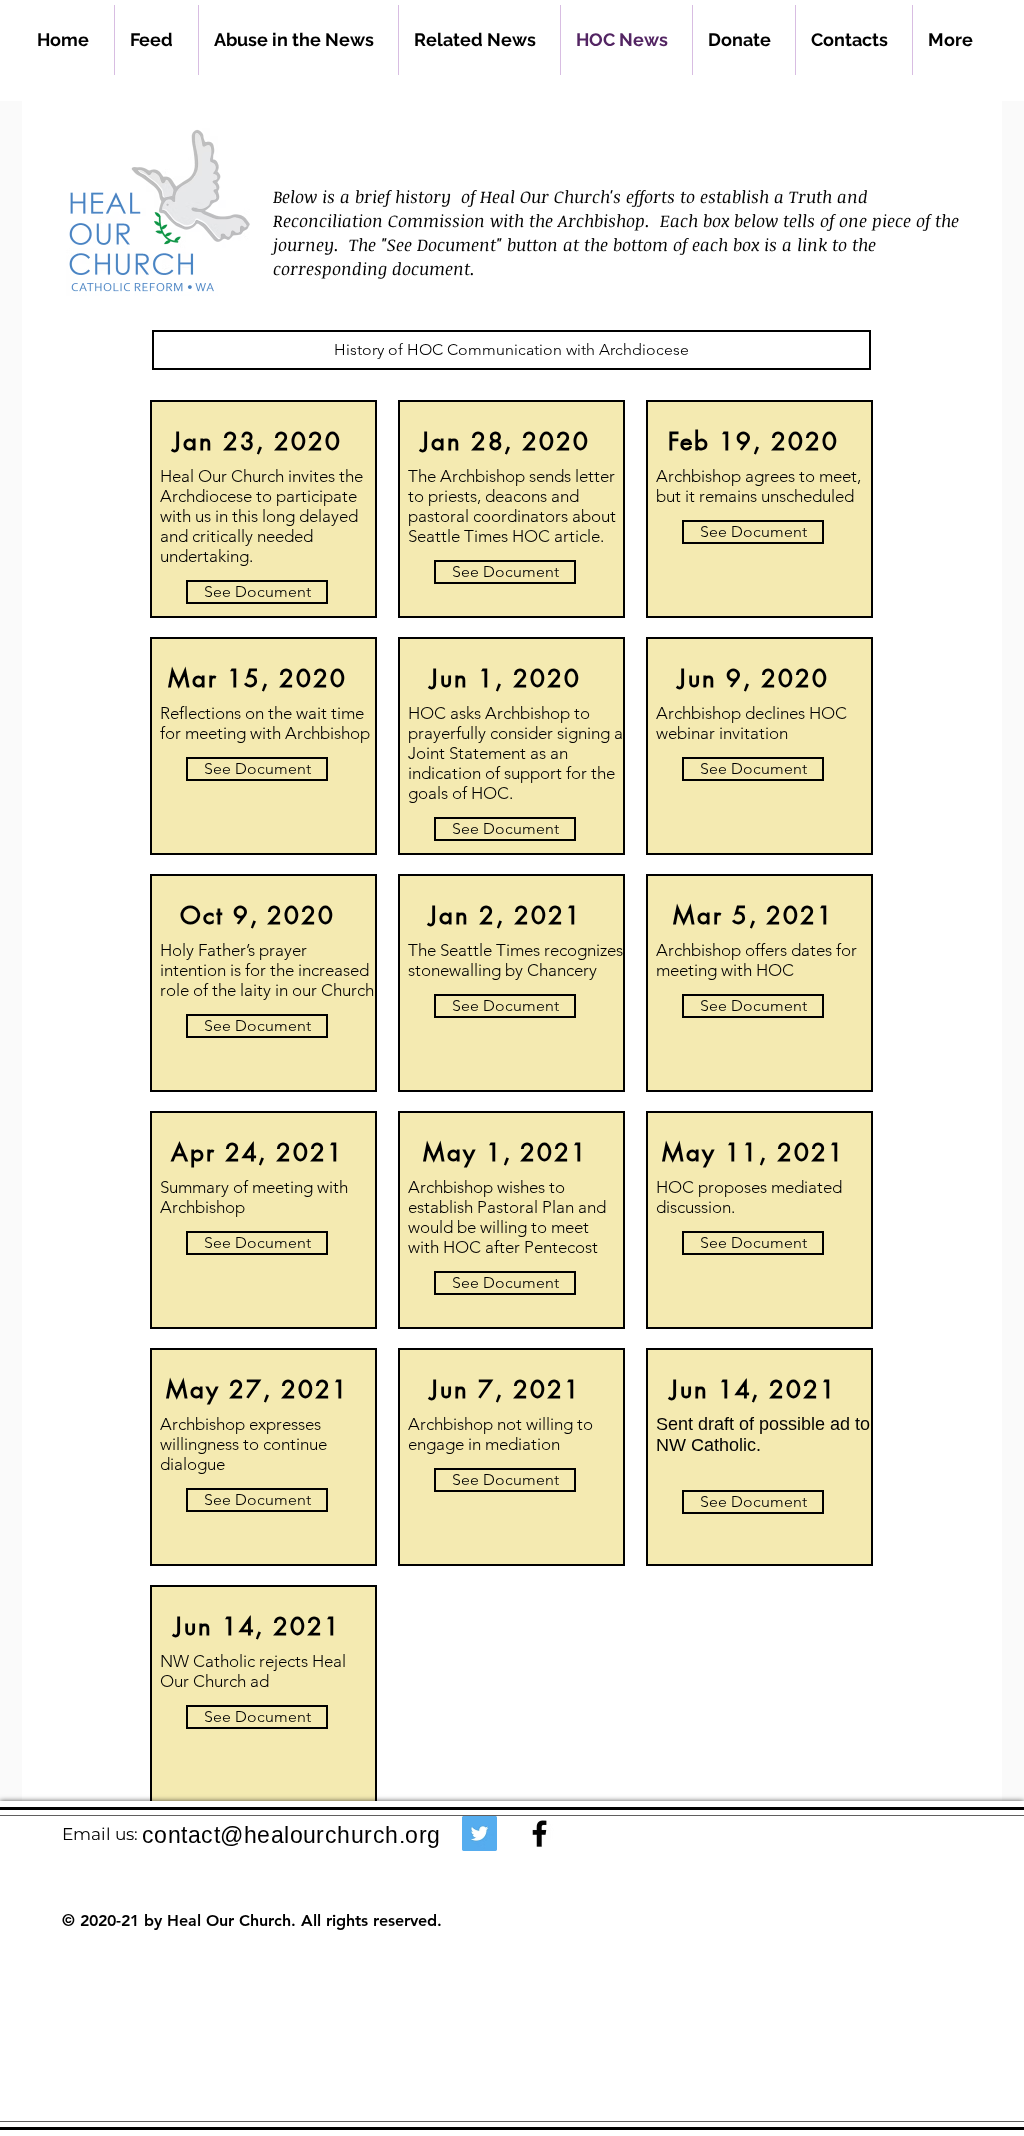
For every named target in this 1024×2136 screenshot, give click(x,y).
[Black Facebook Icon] (539, 1833)
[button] (511, 350)
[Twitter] (479, 1833)
